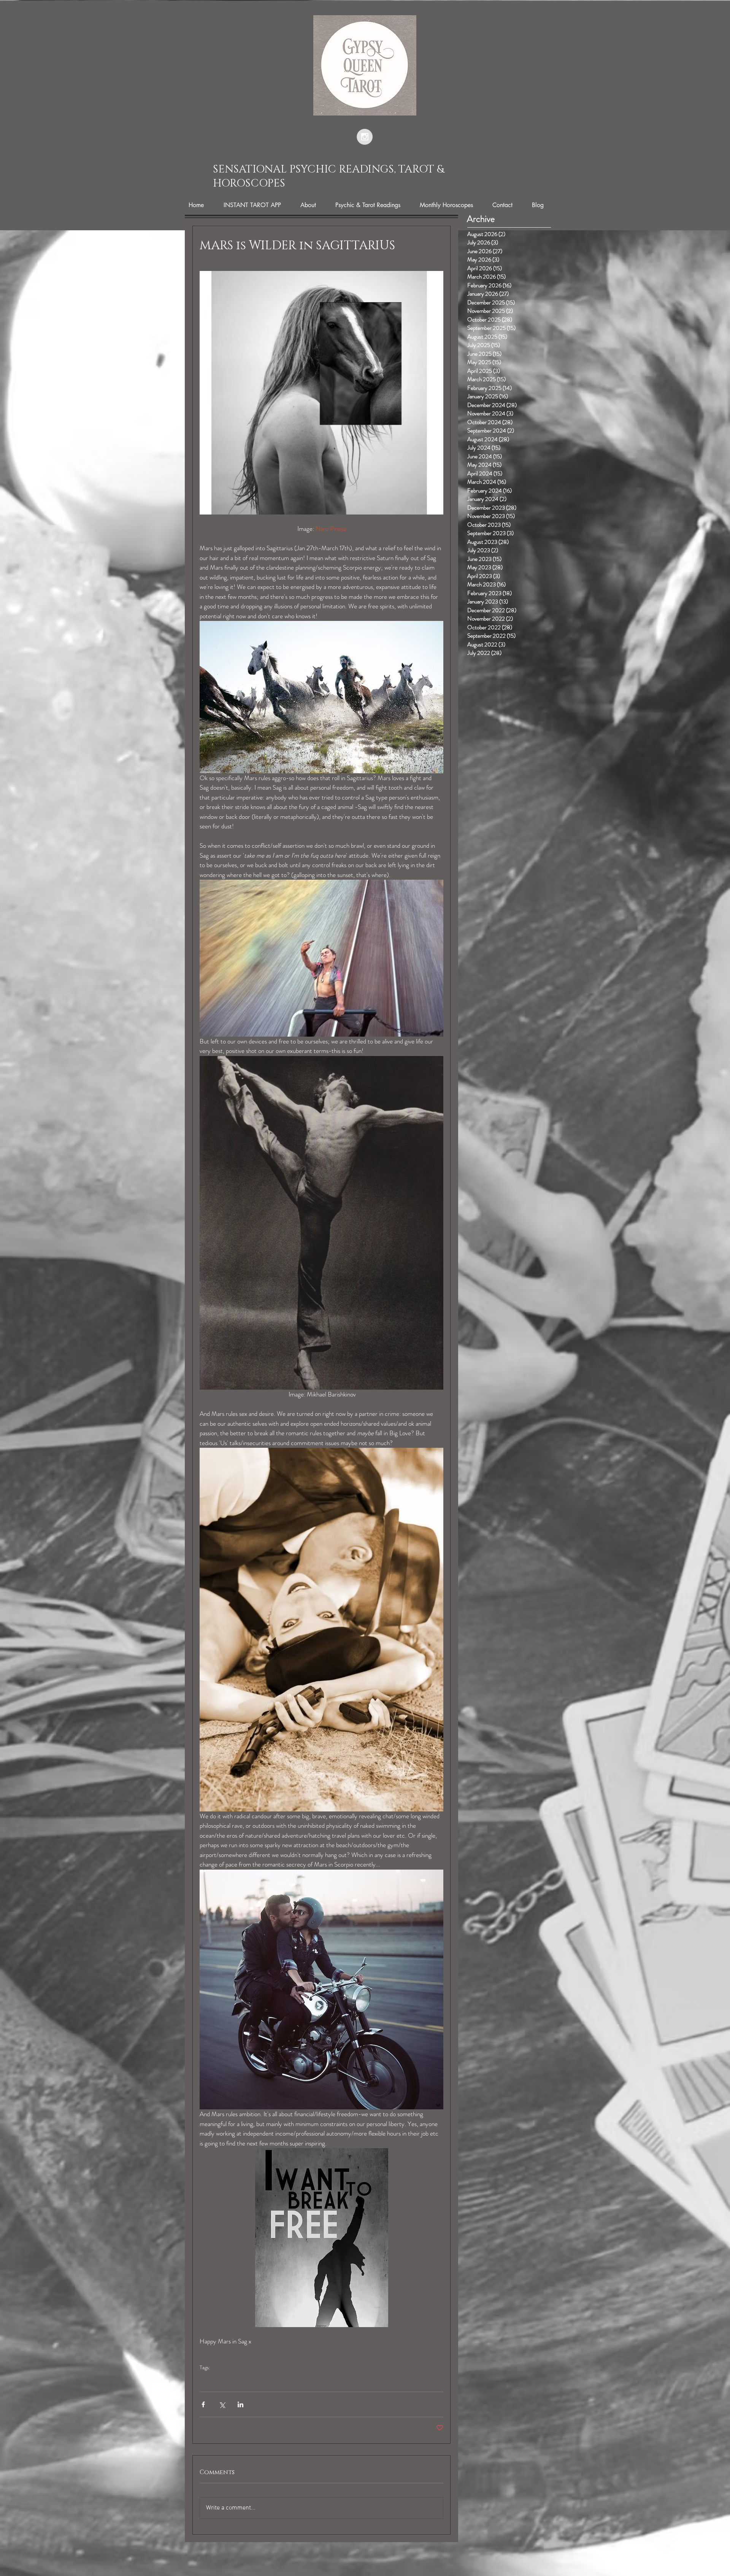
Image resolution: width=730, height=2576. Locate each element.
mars (232, 2380)
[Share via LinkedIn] (240, 2404)
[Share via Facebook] (203, 2404)
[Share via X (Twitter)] (222, 2404)
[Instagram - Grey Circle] (365, 137)
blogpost (210, 2380)
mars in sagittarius (267, 2380)
